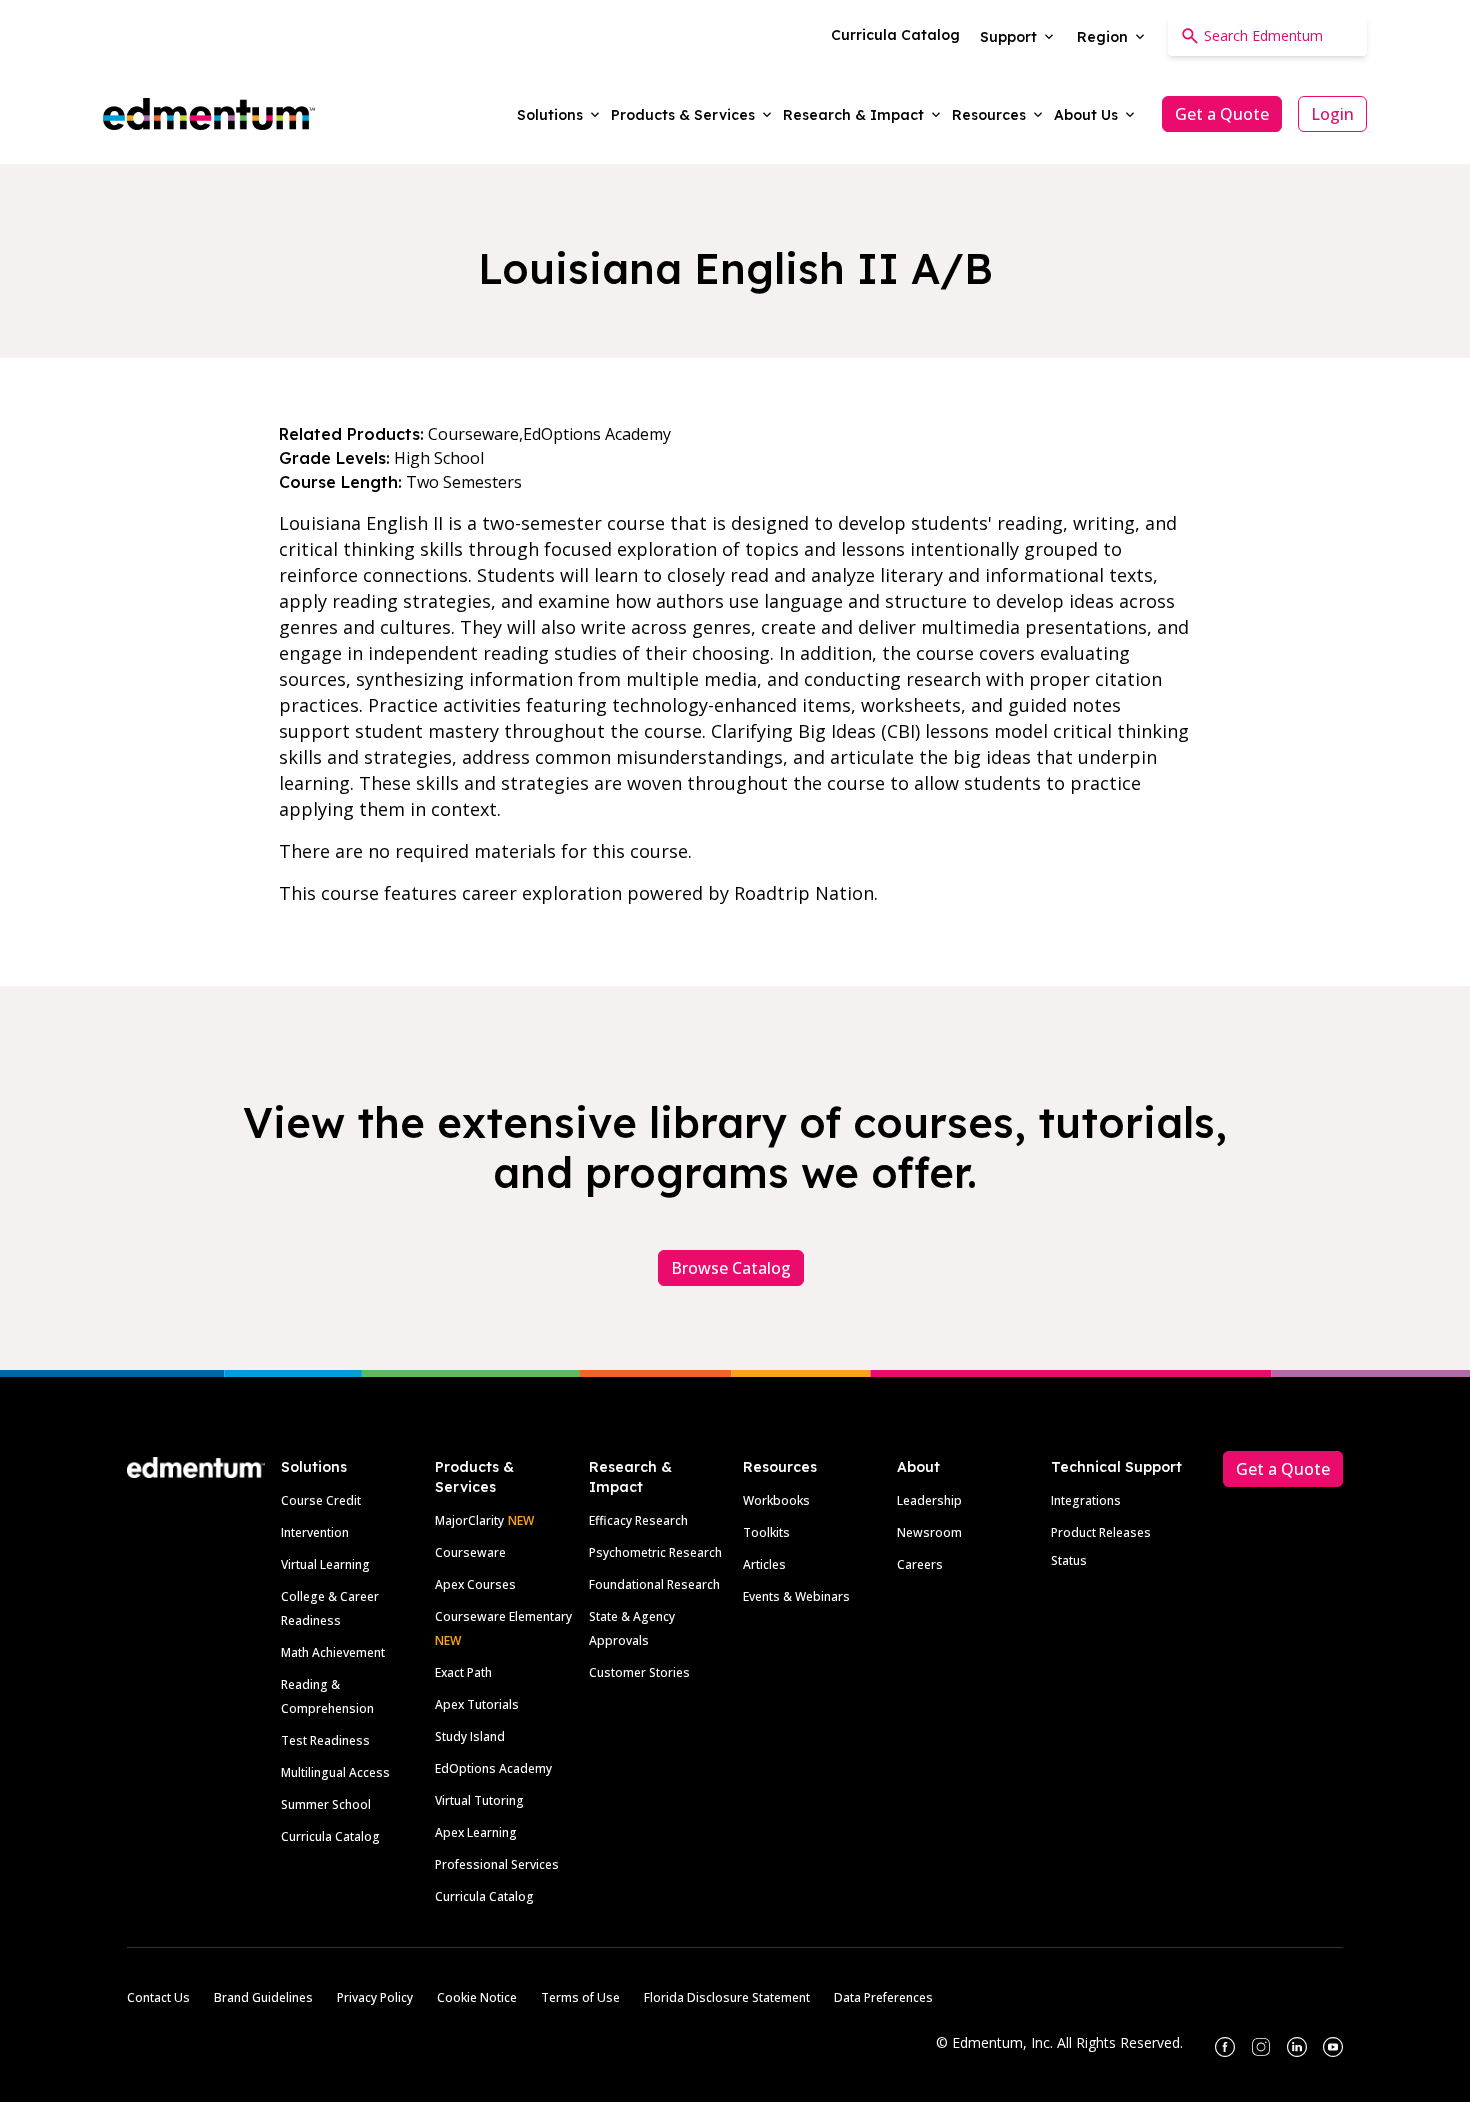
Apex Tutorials (477, 1704)
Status (1069, 1560)
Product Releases (1101, 1532)
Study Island (470, 1736)
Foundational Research (654, 1584)
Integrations (1086, 1500)
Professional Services (497, 1864)
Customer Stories (639, 1672)
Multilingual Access (335, 1772)
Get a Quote (1222, 114)
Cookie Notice (477, 1997)
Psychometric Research (655, 1552)
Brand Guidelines (263, 1997)
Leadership (929, 1500)
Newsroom (929, 1532)
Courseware (470, 1552)
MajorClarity (469, 1520)
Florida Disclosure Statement (727, 1997)
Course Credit (321, 1500)
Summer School (326, 1804)
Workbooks (776, 1500)
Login (1332, 114)
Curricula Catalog (330, 1836)
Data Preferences (883, 1997)
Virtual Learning (325, 1564)
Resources (780, 1467)
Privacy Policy (375, 1997)
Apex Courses (475, 1584)
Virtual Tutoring (479, 1800)
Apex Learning (476, 1832)
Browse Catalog (731, 1268)
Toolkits (766, 1532)
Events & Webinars (796, 1596)
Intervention (315, 1532)
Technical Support (1116, 1467)
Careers (920, 1564)
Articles (764, 1564)
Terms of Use (580, 1997)
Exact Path (463, 1672)
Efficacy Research (638, 1520)
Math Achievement (333, 1652)
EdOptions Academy (493, 1768)
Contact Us (158, 1997)
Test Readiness (325, 1740)
